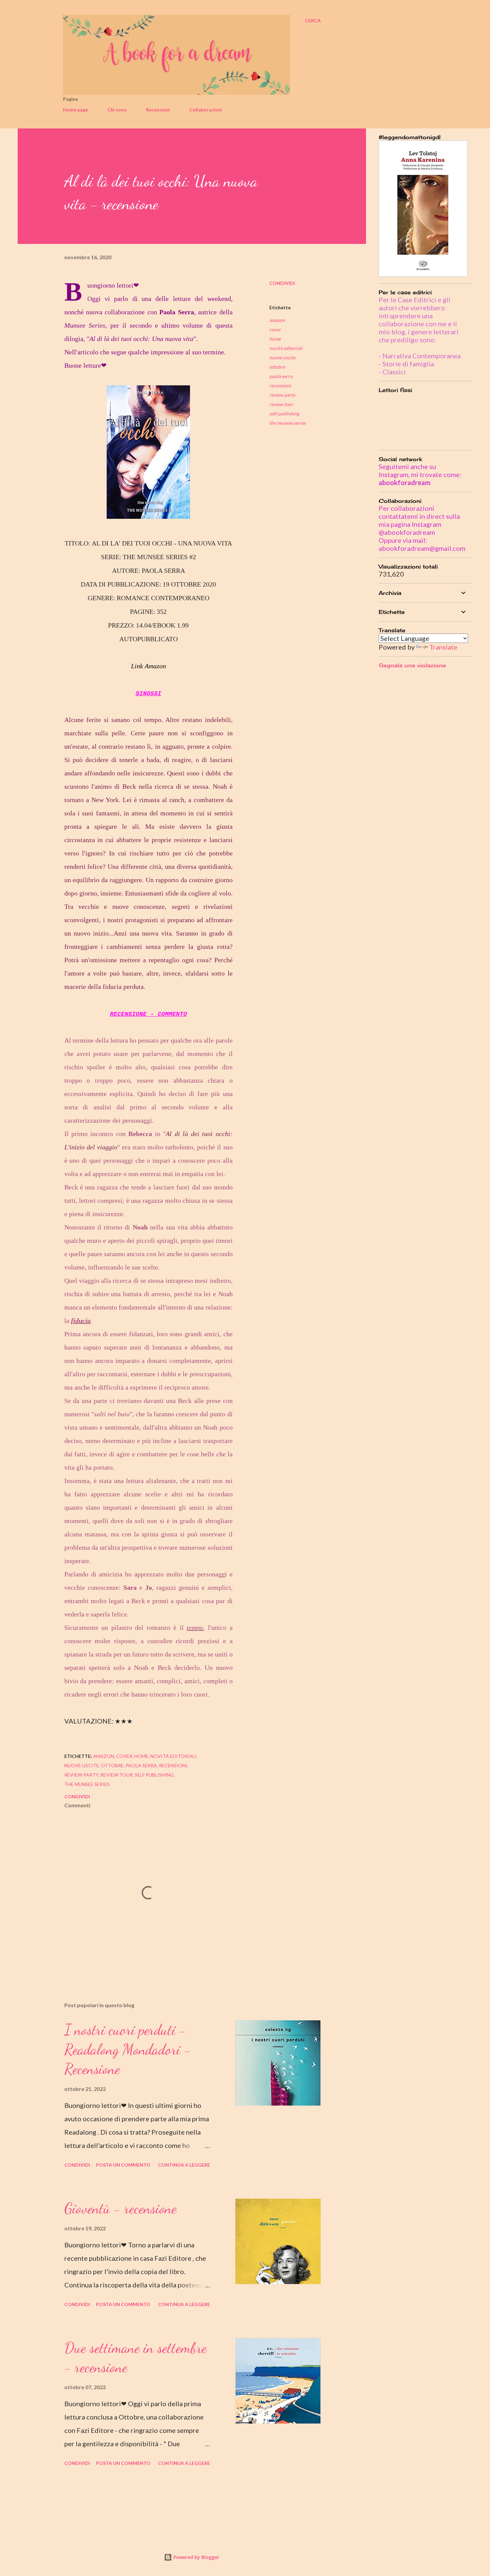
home (275, 339)
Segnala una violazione (412, 665)
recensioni (280, 386)
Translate (443, 647)
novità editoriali (286, 348)
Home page (75, 110)
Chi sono (117, 110)
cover (275, 329)
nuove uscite (282, 357)
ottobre (277, 367)
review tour (281, 404)
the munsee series (287, 423)
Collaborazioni (206, 110)
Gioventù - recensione (120, 2208)
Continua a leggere (184, 2165)
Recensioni (158, 110)
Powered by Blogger (196, 2557)
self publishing (284, 414)
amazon (277, 320)
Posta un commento (123, 2165)
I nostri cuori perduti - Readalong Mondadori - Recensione (128, 2049)
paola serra (281, 376)
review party (282, 395)
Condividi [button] (282, 283)
